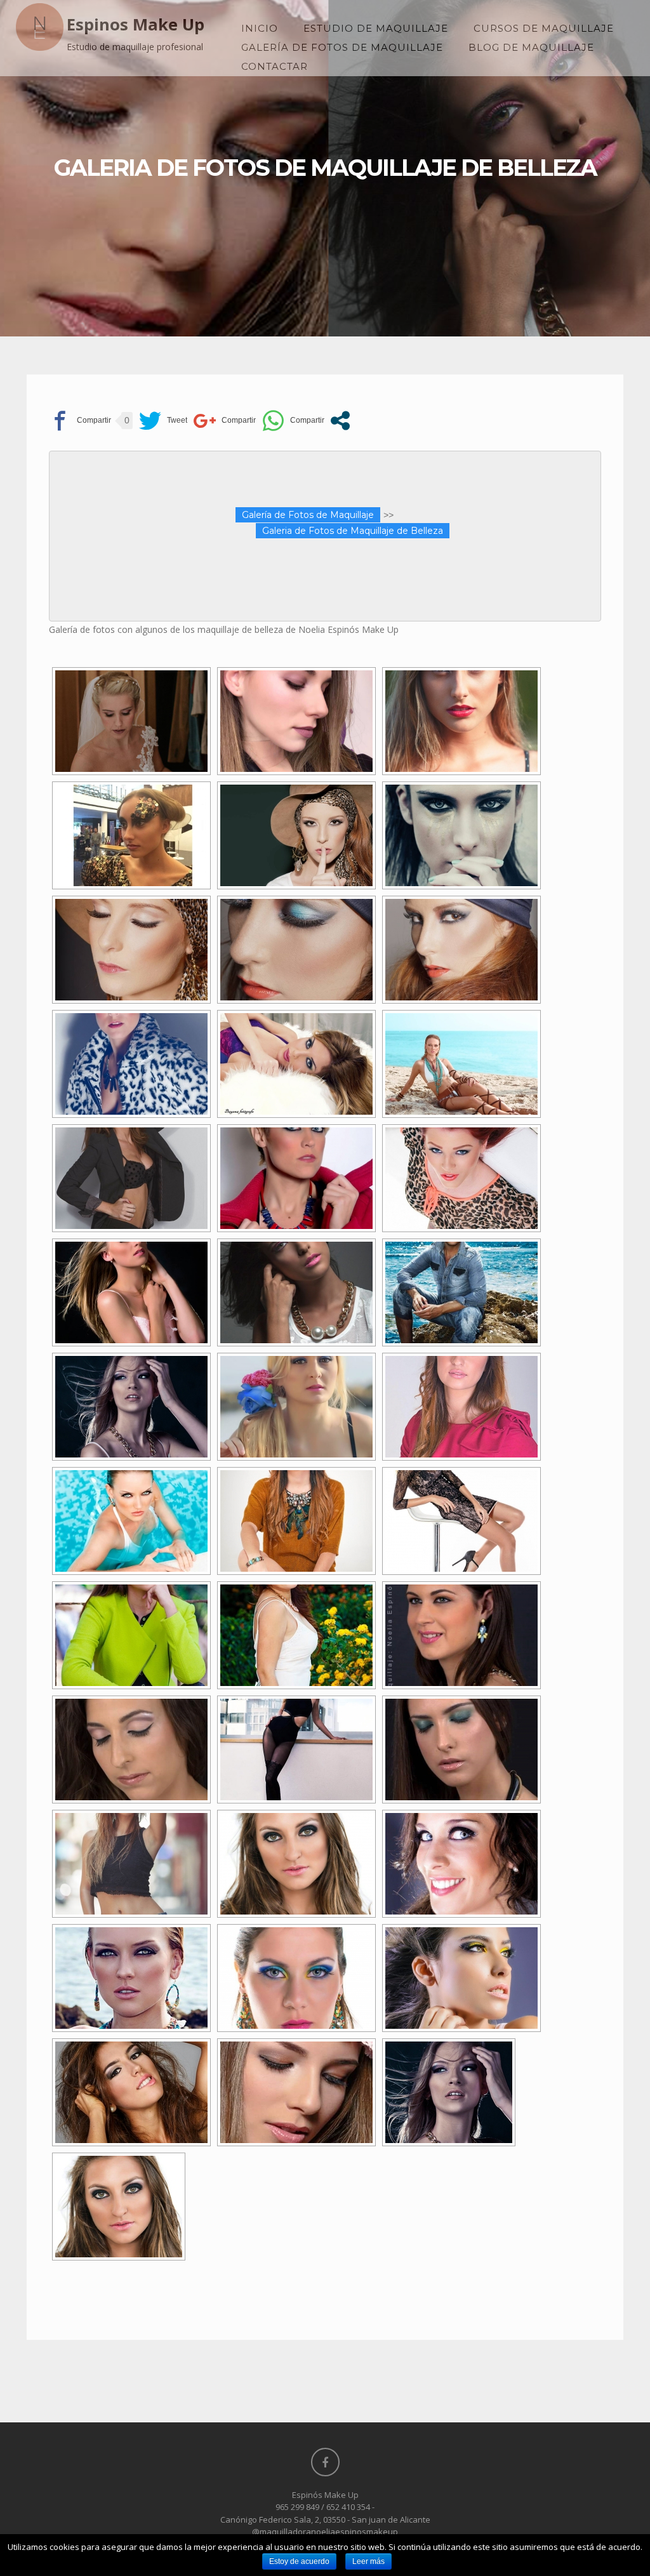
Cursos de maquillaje (544, 28)
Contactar (275, 66)
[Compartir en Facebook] (80, 421)
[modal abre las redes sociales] (340, 421)
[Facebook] (325, 2462)
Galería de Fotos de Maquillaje (342, 47)
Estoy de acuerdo (299, 2561)
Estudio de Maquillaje (376, 28)
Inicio (260, 28)
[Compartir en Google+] (225, 421)
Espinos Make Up (136, 24)
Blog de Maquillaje (531, 47)
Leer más (368, 2561)
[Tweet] (163, 421)
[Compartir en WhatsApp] (293, 421)
